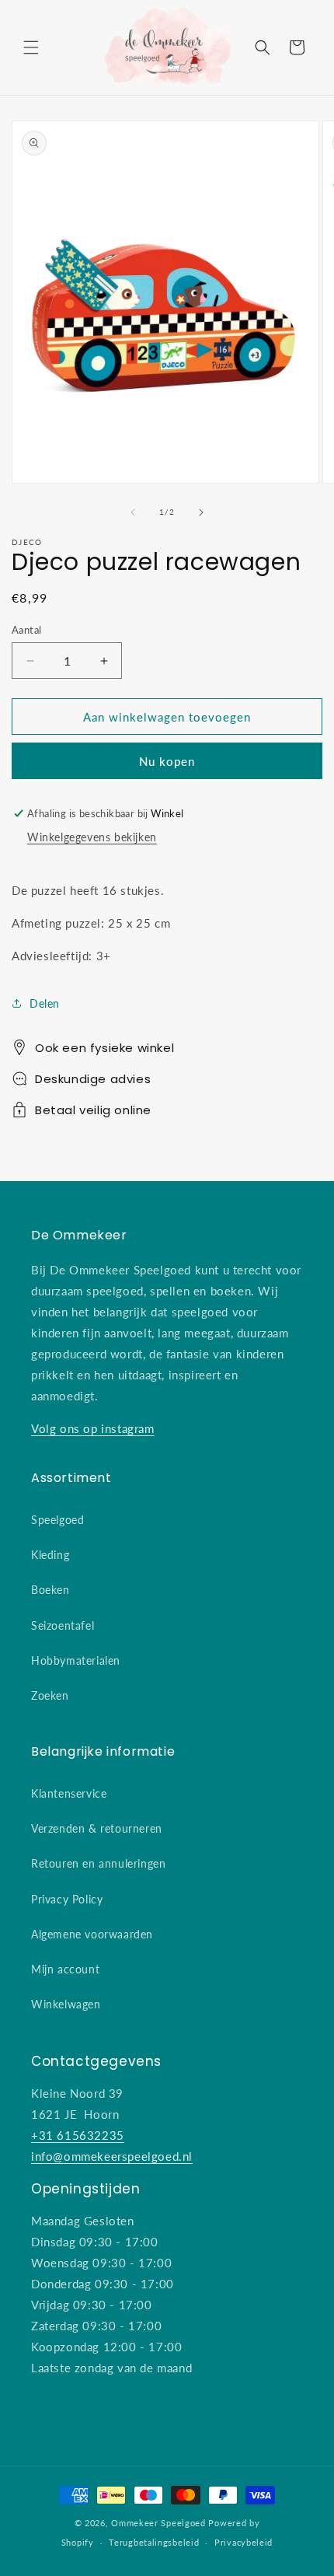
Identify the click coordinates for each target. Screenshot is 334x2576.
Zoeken (50, 1695)
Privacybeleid (244, 2542)
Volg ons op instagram (93, 1428)
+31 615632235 (78, 2135)
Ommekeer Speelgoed (158, 2523)
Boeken (50, 1590)
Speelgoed (57, 1520)
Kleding (50, 1555)
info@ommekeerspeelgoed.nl (112, 2156)
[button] (31, 47)
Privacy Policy (67, 1899)
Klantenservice (69, 1793)
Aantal (26, 630)
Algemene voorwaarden (92, 1934)
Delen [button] (45, 1003)
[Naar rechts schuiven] (201, 512)
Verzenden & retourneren (97, 1828)
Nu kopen (167, 761)
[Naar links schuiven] (133, 512)
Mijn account (65, 1969)
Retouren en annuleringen (98, 1863)
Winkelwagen (66, 2004)
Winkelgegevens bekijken (92, 837)
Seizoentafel (63, 1625)
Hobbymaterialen (76, 1660)
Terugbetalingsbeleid (154, 2542)
